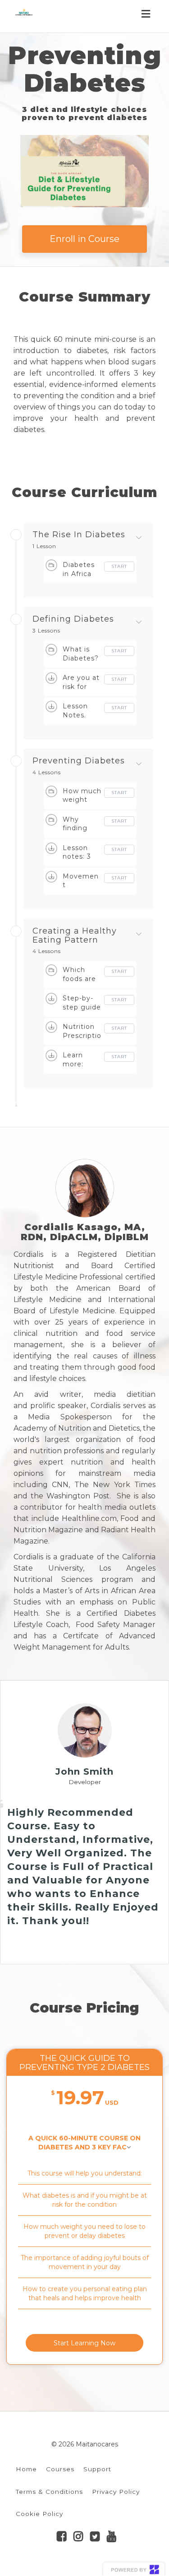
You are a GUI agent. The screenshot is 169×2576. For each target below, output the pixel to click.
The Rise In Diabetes (79, 535)
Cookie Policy (39, 2514)
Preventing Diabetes (79, 761)
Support (97, 2469)
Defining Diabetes (73, 619)
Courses (60, 2469)
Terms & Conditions (49, 2492)
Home (26, 2469)
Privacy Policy (116, 2492)
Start (119, 566)
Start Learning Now (84, 2343)
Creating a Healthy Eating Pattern (75, 936)
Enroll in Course (84, 239)
